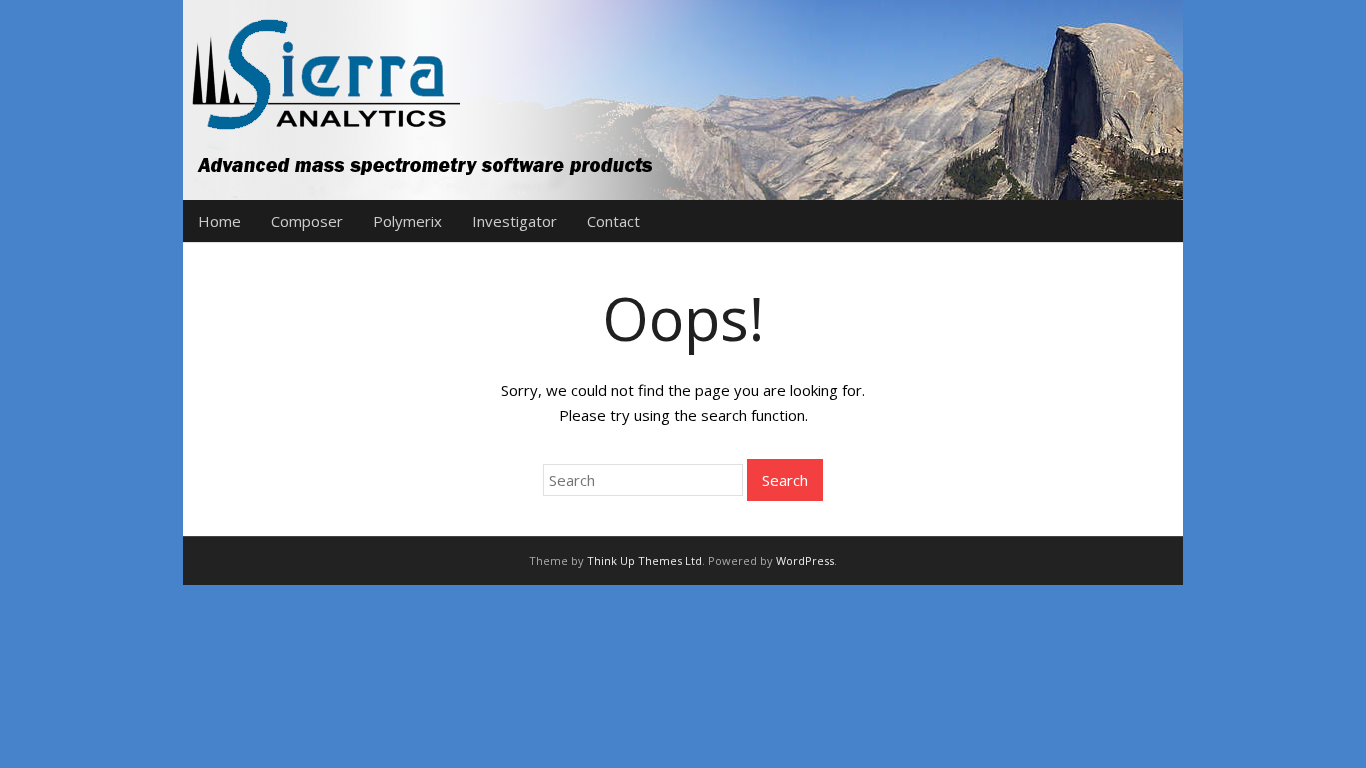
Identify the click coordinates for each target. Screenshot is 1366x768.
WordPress (805, 560)
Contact (613, 221)
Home (219, 221)
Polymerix (407, 221)
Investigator (514, 221)
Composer (307, 221)
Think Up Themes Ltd (644, 560)
